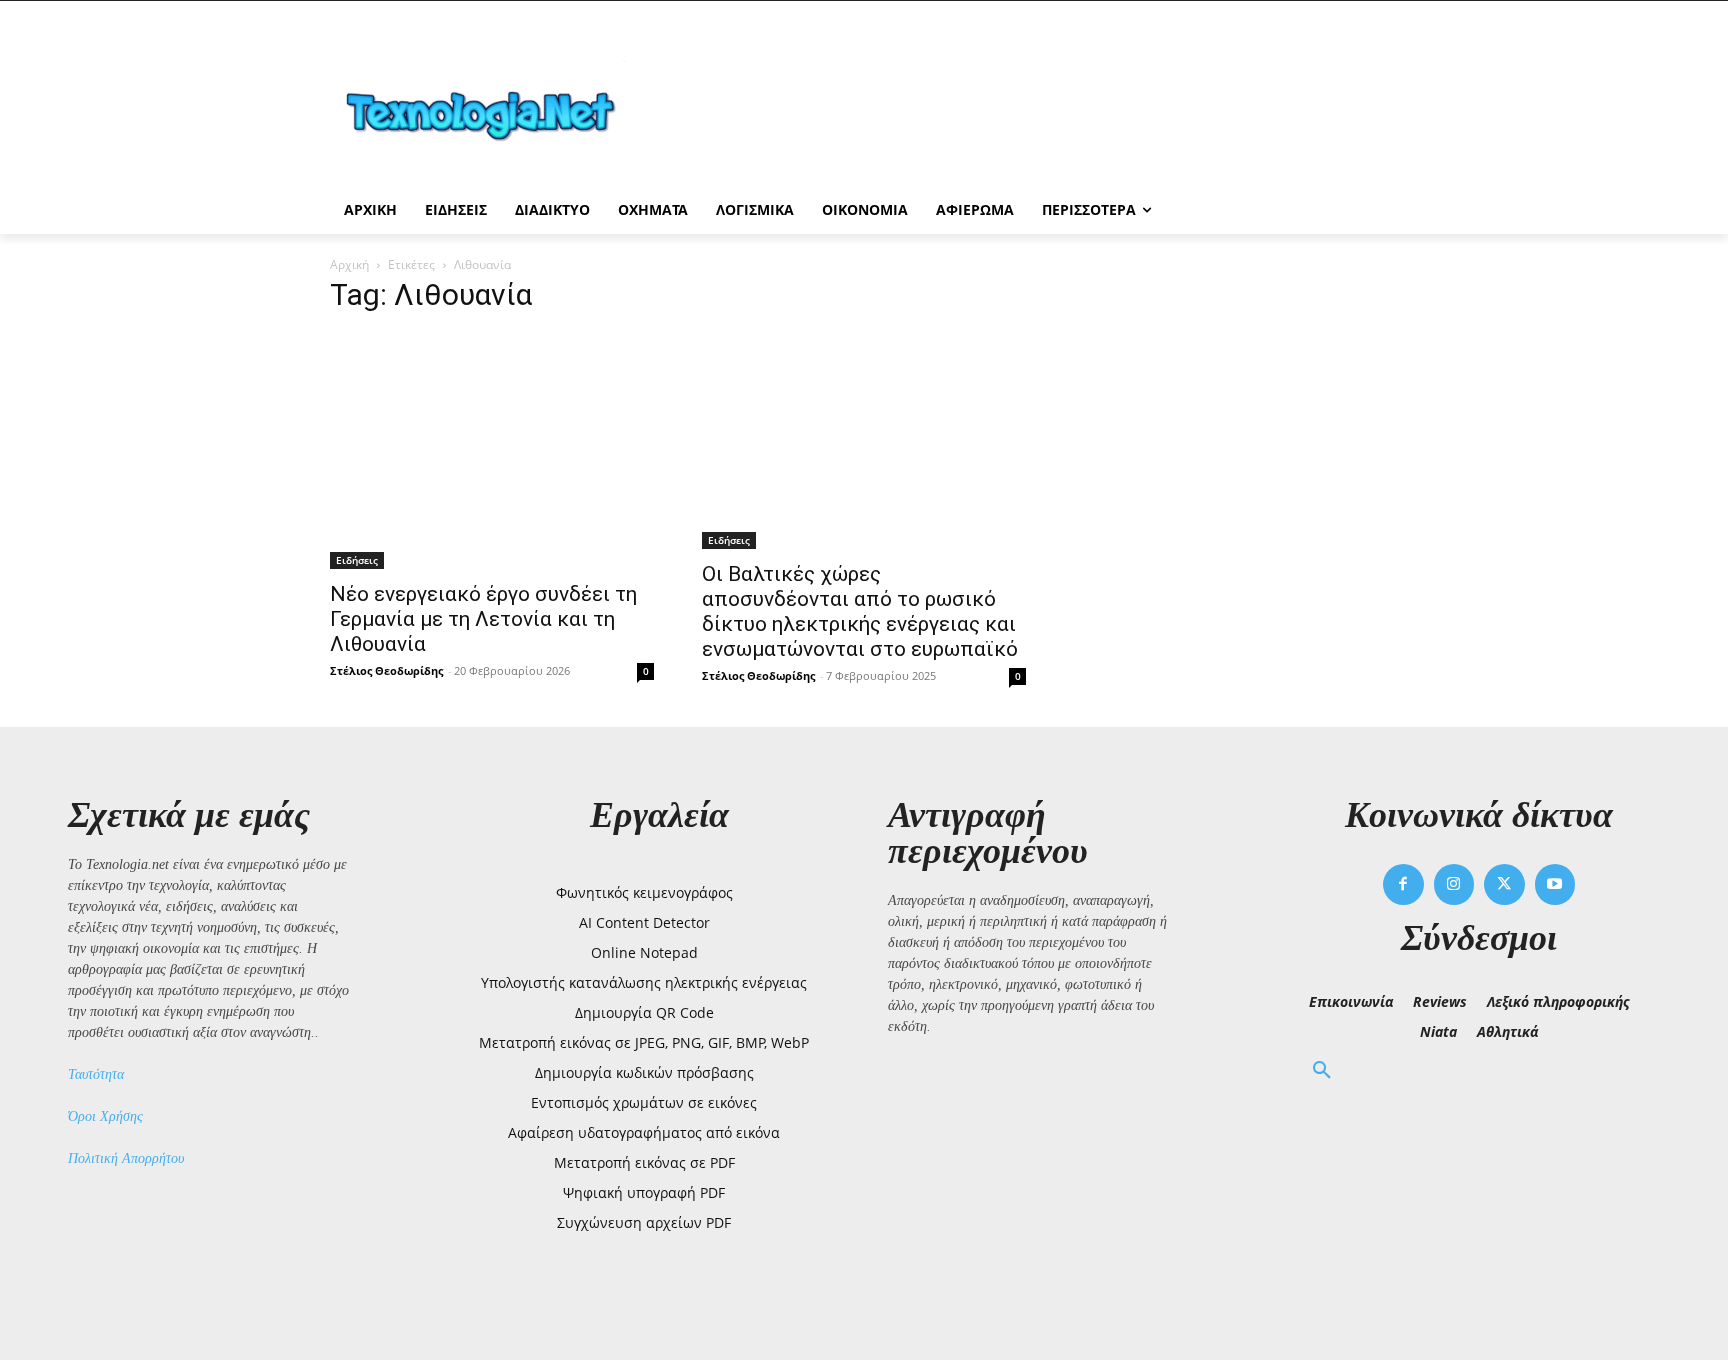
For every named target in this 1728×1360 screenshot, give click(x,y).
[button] (1322, 1071)
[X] (1504, 884)
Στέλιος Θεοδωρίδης (386, 670)
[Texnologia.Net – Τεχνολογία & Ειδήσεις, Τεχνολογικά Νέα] (490, 112)
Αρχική (349, 264)
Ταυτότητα (96, 1074)
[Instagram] (1454, 884)
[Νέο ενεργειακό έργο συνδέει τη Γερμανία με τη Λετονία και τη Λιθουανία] (492, 451)
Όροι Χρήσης (105, 1116)
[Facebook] (1403, 884)
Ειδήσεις (357, 560)
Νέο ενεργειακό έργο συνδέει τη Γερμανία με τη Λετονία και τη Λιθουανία (483, 619)
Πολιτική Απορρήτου (126, 1158)
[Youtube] (1555, 884)
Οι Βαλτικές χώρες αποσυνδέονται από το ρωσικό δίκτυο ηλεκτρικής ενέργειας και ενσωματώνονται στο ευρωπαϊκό (860, 611)
